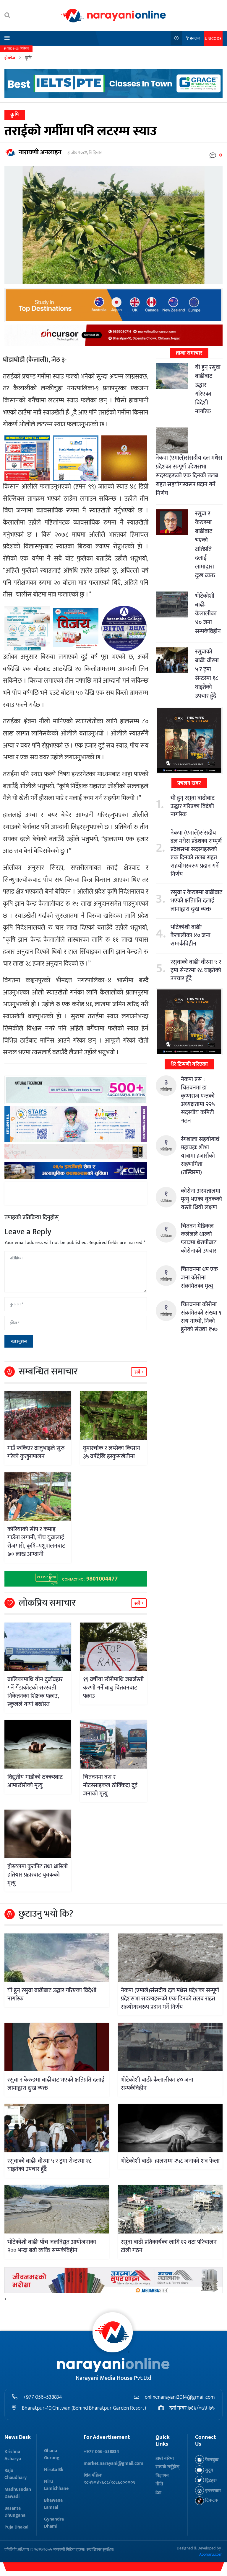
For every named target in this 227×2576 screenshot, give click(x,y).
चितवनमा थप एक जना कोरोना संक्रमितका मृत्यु (199, 1278)
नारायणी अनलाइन (40, 152)
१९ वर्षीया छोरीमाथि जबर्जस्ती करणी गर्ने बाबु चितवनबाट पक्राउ (113, 1688)
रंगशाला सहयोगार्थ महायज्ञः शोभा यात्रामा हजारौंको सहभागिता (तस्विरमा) (200, 1156)
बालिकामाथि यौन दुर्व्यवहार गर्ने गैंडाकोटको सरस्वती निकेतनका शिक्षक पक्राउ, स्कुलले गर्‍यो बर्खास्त (35, 1692)
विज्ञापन (162, 2476)
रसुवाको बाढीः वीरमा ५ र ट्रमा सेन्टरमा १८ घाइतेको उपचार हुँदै (207, 674)
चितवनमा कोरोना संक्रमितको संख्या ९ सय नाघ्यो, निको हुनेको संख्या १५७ (201, 1317)
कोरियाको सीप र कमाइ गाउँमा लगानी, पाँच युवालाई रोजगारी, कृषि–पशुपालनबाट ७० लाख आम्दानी (36, 1542)
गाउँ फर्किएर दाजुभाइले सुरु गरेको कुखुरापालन (36, 1452)
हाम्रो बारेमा (165, 2458)
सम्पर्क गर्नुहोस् (167, 2467)
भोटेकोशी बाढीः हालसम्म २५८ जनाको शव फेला (170, 2161)
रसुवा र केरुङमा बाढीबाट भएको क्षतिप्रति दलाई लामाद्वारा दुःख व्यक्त (205, 545)
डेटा (158, 2493)
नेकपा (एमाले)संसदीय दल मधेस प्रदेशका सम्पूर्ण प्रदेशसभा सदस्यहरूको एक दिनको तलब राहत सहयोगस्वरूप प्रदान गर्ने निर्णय (189, 476)
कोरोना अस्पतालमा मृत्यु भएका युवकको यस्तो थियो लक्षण (201, 1199)
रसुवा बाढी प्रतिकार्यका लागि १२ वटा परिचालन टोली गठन (169, 2246)
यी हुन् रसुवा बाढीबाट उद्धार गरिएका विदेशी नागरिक (208, 389)
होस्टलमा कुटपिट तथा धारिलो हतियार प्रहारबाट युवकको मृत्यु (38, 1875)
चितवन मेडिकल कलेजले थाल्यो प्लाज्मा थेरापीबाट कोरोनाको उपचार (199, 1238)
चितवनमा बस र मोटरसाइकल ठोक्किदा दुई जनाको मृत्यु (110, 1785)
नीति (159, 2484)
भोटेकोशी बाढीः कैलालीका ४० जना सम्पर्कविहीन (208, 614)
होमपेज (10, 58)
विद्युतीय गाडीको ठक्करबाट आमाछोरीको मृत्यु (35, 1781)
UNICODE (213, 38)
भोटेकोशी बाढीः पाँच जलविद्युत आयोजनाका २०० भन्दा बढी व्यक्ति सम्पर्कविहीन (52, 2246)
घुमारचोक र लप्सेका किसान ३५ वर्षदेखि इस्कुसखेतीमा (112, 1452)
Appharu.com (211, 2554)
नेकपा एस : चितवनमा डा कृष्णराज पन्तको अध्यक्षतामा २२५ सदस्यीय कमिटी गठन (198, 1100)
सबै (138, 1372)
